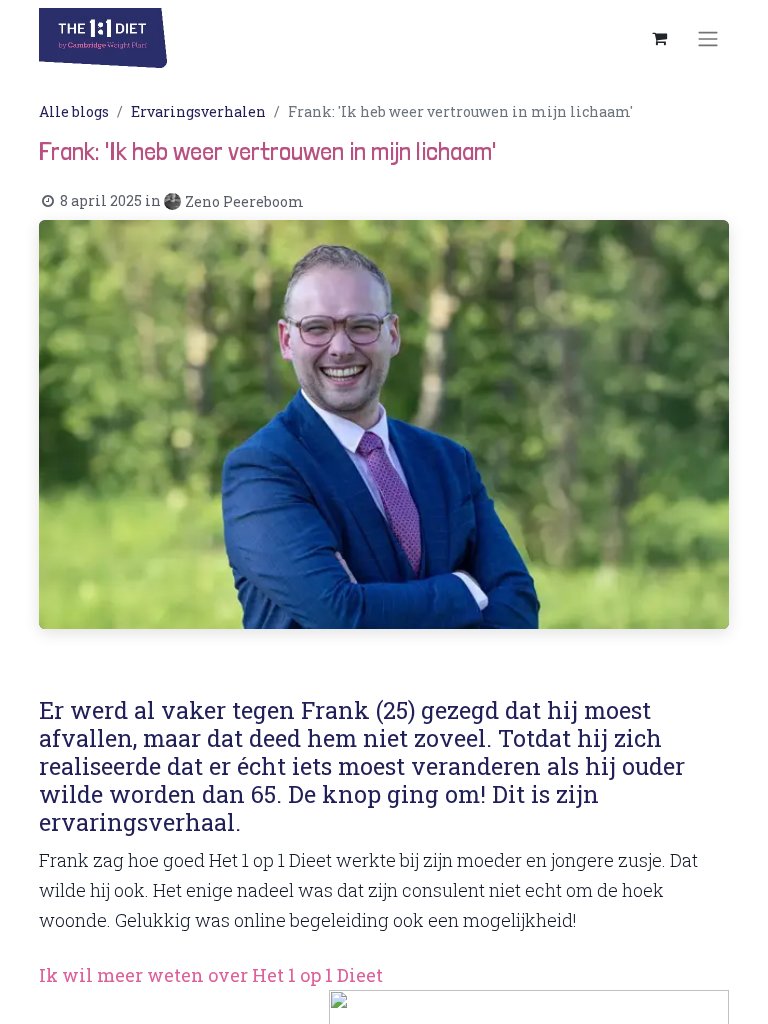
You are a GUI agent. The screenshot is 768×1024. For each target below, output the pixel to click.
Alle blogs (74, 111)
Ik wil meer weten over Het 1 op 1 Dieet (211, 975)
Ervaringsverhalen (198, 111)
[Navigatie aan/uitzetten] (708, 38)
